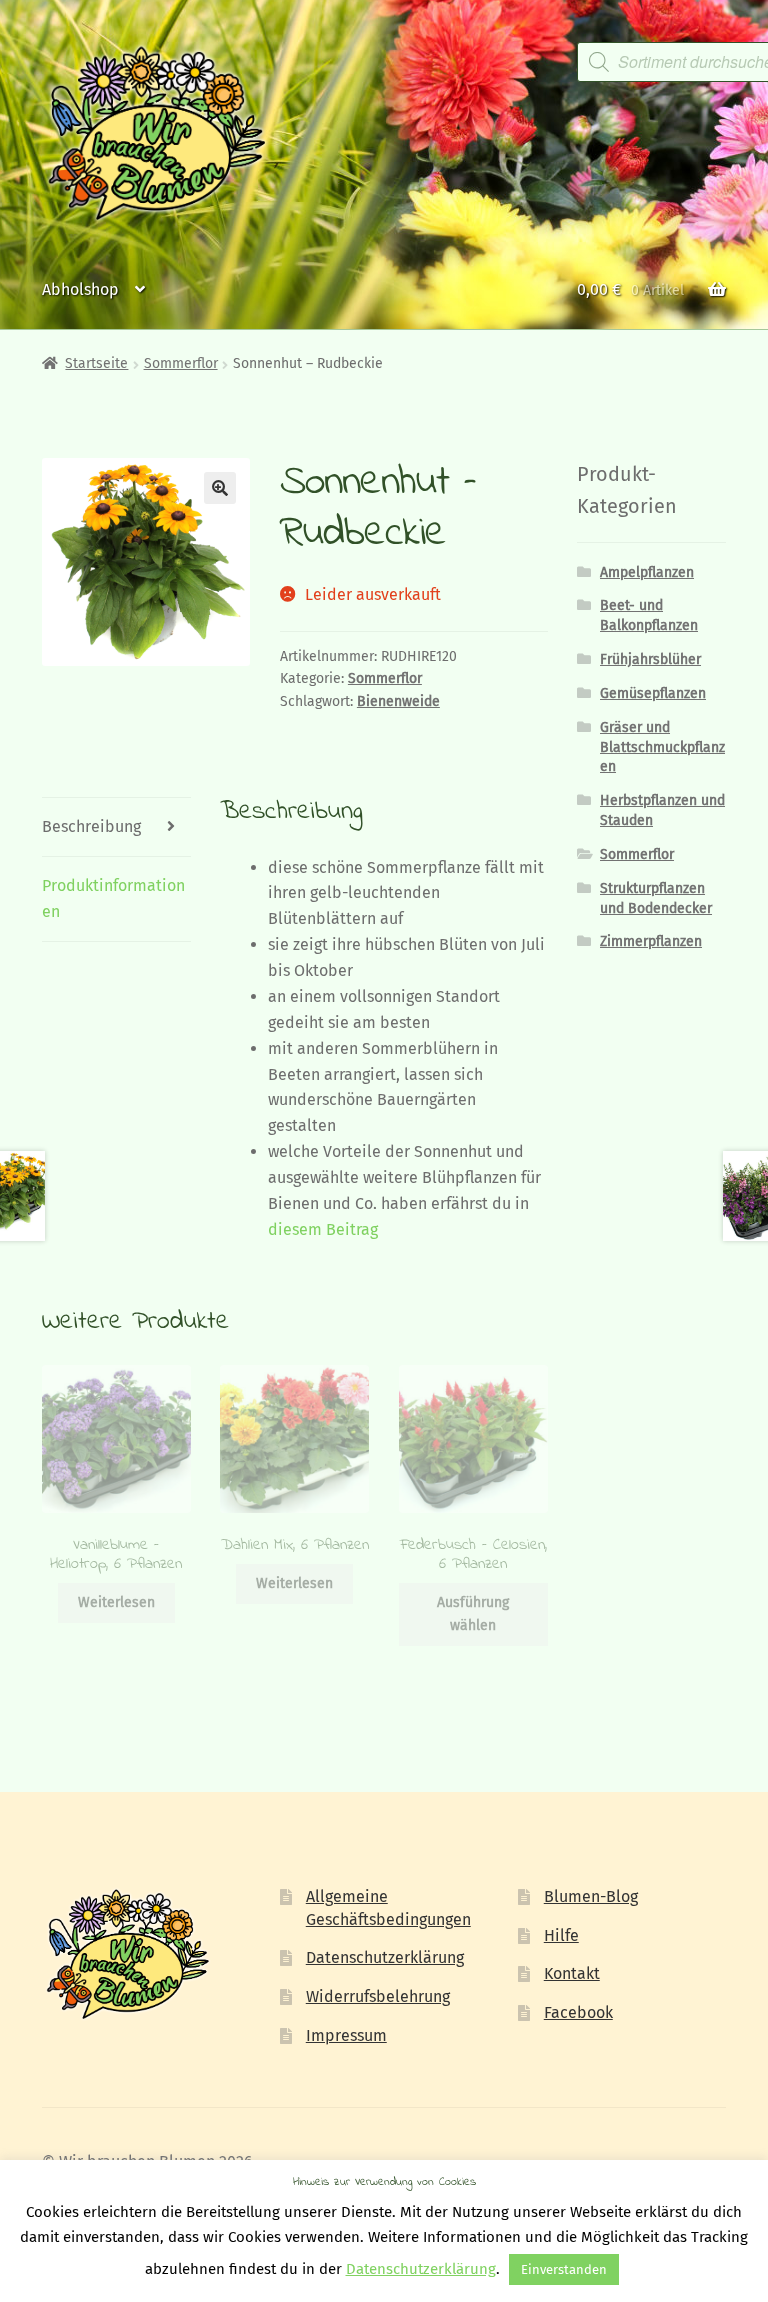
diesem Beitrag (323, 1229)
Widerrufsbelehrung (378, 1996)
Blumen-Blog (591, 1896)
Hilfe (561, 1935)
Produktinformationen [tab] (113, 898)
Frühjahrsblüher (650, 659)
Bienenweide (398, 701)
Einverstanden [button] (564, 2269)
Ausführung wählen (473, 1614)
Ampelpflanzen (647, 572)
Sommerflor (181, 363)
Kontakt (572, 1973)
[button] (220, 488)
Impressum (346, 2035)
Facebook (578, 2012)
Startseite (96, 363)
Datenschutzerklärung (385, 1957)
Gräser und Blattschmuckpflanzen (662, 747)
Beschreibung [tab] (91, 826)
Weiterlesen (116, 1602)
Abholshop (80, 289)
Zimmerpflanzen (651, 941)
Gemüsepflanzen (653, 693)
